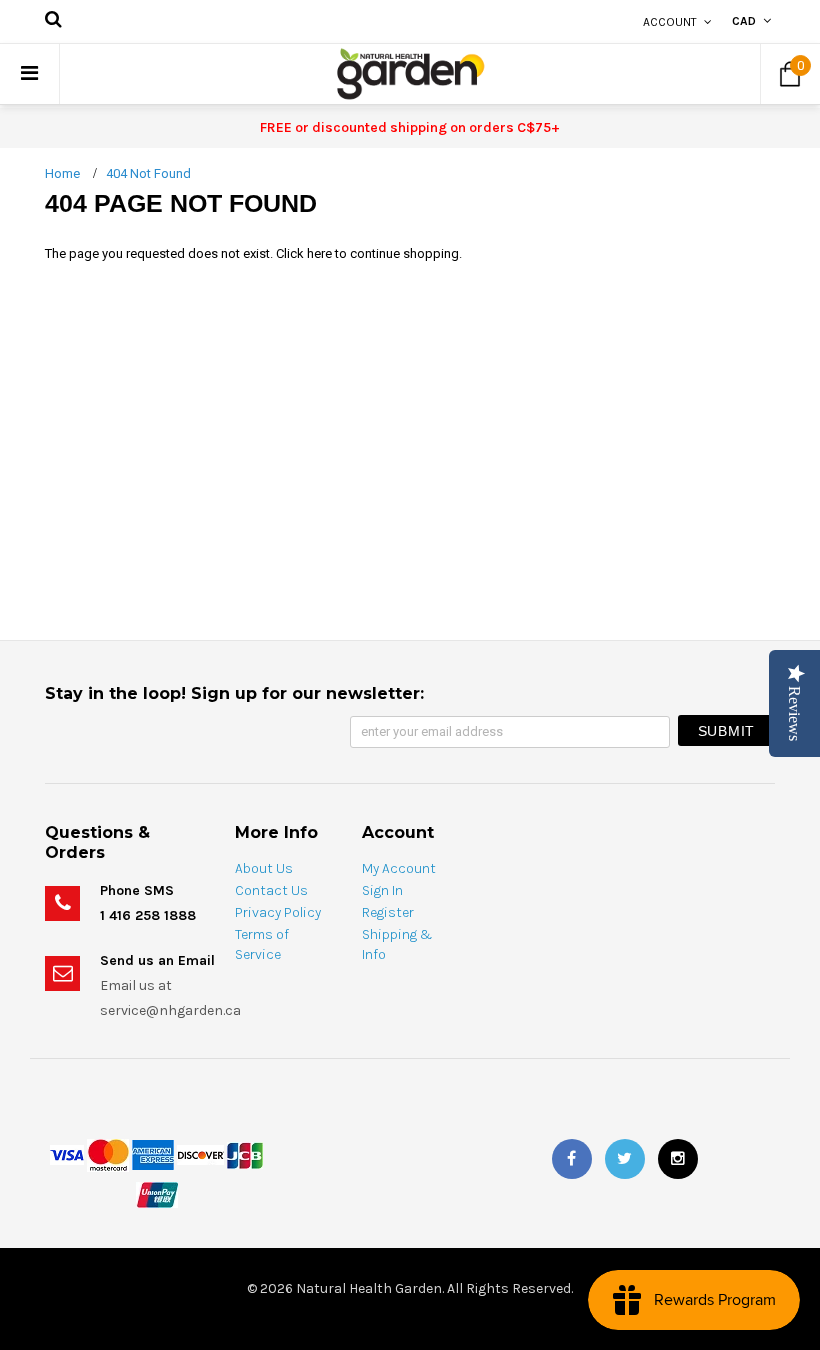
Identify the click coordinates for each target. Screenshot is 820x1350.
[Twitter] (625, 1159)
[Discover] (200, 1153)
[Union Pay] (157, 1193)
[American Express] (153, 1153)
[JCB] (245, 1153)
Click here (305, 253)
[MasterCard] (108, 1153)
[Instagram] (678, 1159)
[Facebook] (572, 1159)
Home (62, 173)
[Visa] (67, 1153)
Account (670, 22)
